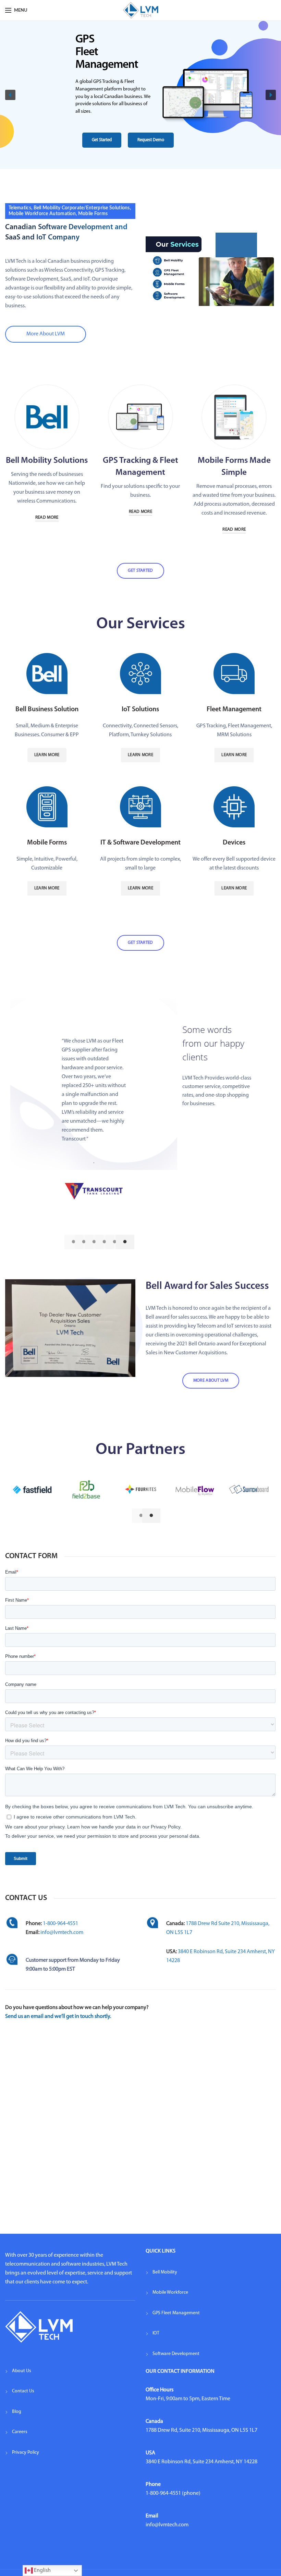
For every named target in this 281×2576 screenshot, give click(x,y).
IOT (156, 2333)
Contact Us (23, 2391)
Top (265, 2560)
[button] (10, 95)
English (42, 2571)
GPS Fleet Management (176, 2313)
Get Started (140, 571)
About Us (22, 2371)
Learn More (47, 755)
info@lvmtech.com (62, 1933)
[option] (94, 1090)
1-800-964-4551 (60, 1924)
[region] (140, 95)
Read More (47, 517)
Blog (17, 2412)
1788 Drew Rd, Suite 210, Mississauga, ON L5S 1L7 (201, 2430)
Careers (20, 2432)
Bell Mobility (165, 2272)
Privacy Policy (26, 2452)
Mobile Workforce (170, 2292)
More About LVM (46, 334)
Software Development (176, 2354)
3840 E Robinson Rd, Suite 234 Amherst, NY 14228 (201, 2462)
